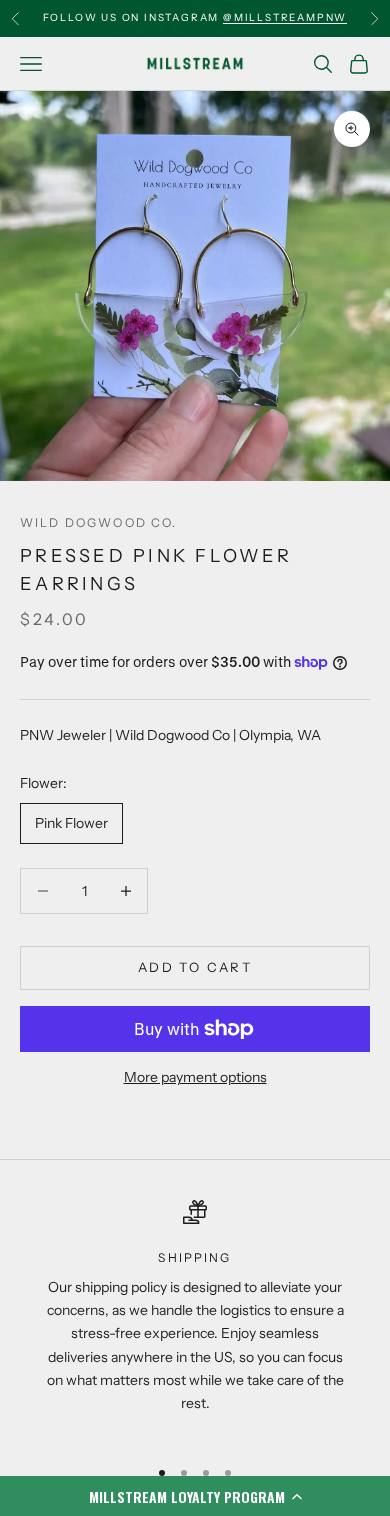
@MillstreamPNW (285, 17)
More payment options (195, 1077)
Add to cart (195, 967)
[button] (195, 1496)
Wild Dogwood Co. (99, 522)
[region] (195, 1319)
